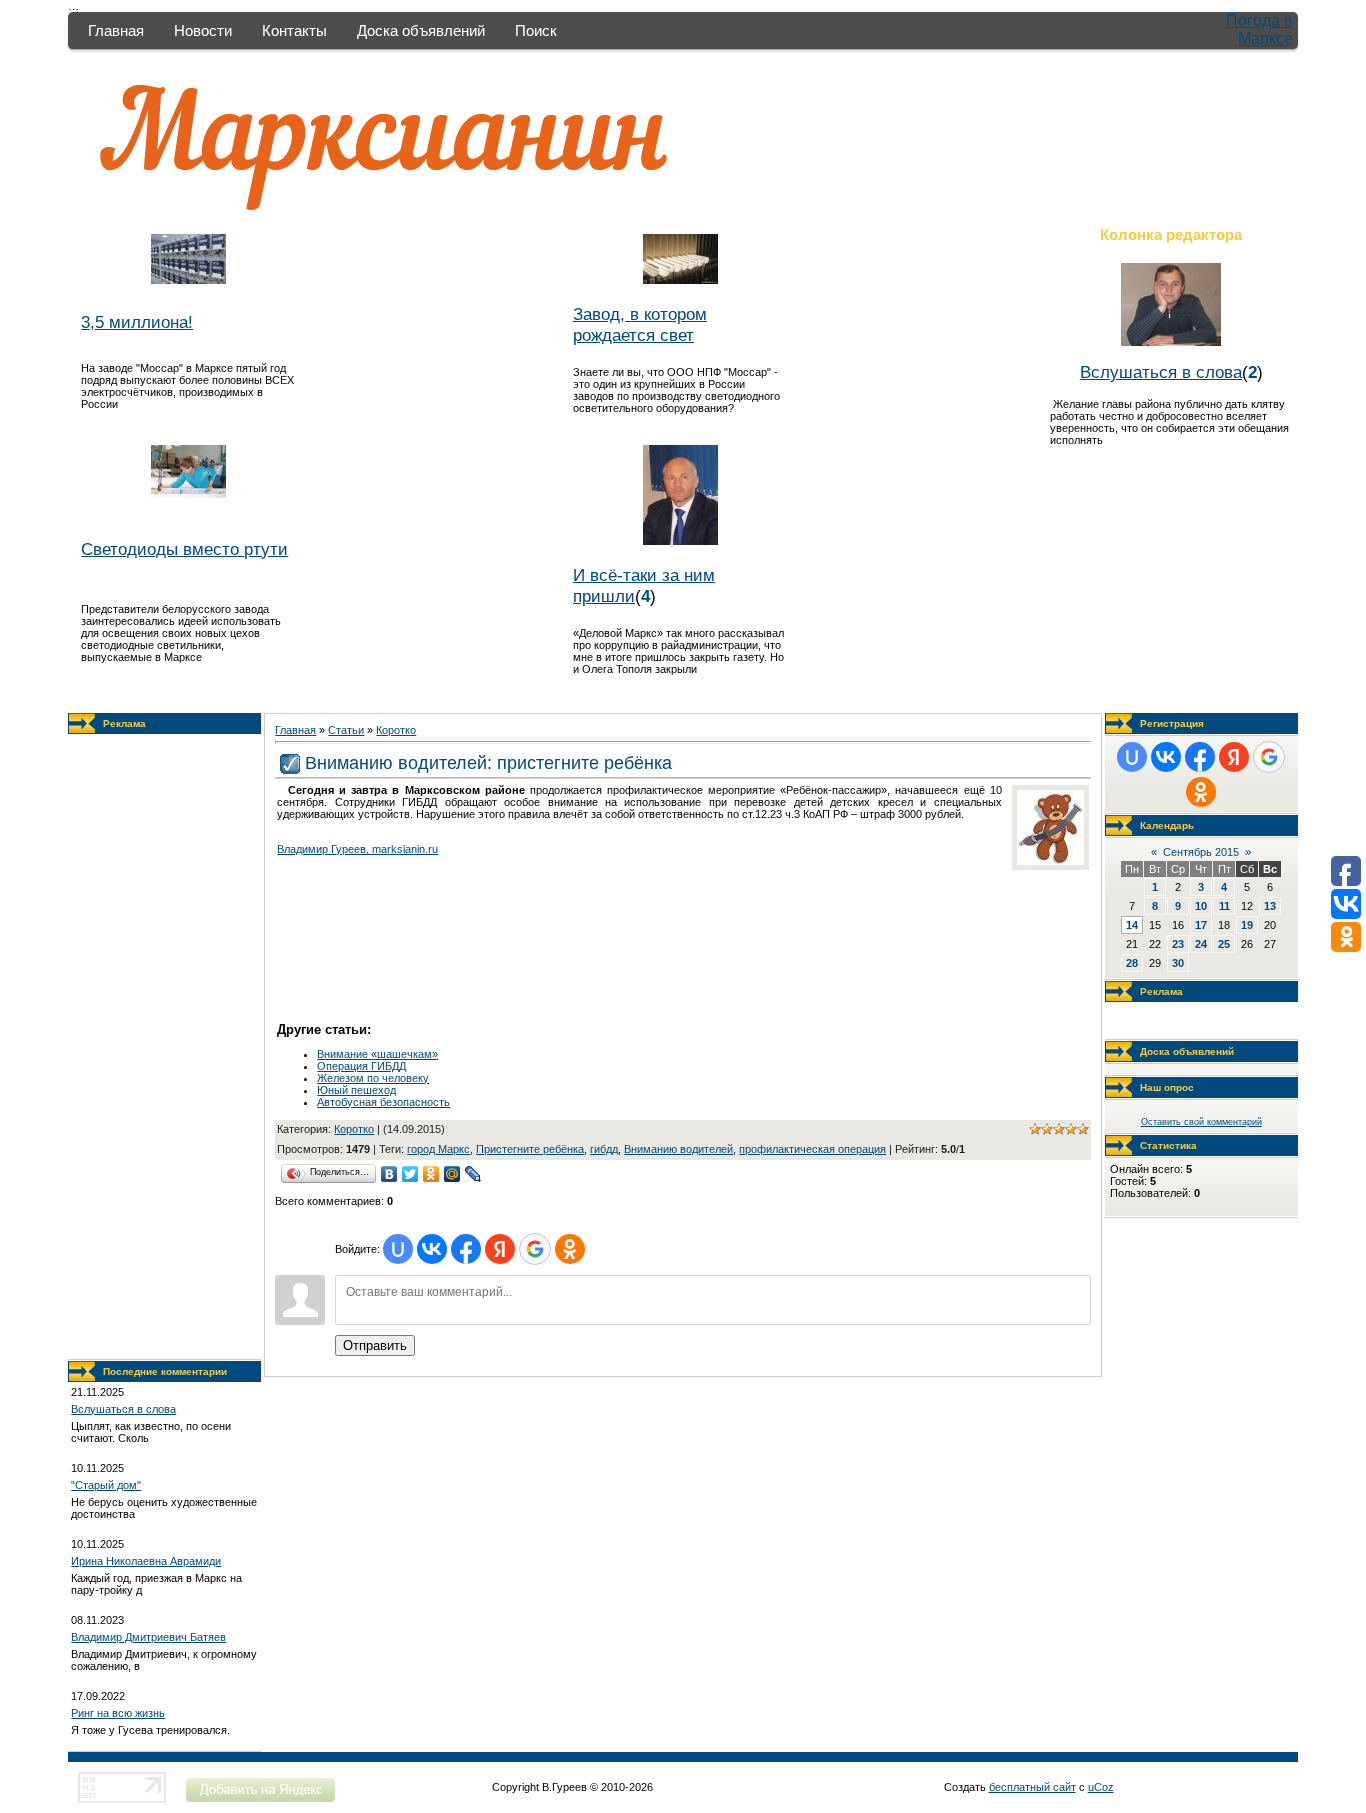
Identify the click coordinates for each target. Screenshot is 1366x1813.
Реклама (124, 723)
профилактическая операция (812, 1149)
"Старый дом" (106, 1485)
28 (1132, 963)
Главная (116, 30)
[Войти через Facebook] (466, 1249)
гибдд (604, 1149)
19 (1247, 925)
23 (1178, 944)
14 (1132, 925)
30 (1178, 963)
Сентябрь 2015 (1201, 852)
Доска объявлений (421, 30)
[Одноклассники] (431, 1174)
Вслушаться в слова (1161, 372)
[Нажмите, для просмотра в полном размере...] (1050, 861)
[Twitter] (410, 1174)
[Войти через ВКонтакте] (432, 1249)
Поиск (536, 30)
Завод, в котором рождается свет (640, 324)
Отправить (375, 1345)
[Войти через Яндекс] (500, 1249)
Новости (203, 30)
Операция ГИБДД (361, 1066)
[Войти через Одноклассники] (570, 1249)
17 (1201, 925)
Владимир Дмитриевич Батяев (148, 1637)
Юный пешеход (356, 1090)
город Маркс (438, 1149)
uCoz (1101, 1787)
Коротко (396, 730)
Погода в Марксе (1259, 29)
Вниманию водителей (678, 1149)
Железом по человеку (373, 1078)
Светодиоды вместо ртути (184, 549)
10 (1201, 906)
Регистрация (1172, 723)
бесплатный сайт (1032, 1787)
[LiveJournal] (473, 1174)
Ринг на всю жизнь (118, 1713)
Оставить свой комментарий (1201, 1122)
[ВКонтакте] (389, 1174)
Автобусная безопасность (383, 1102)
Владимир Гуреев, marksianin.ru (357, 849)
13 (1270, 906)
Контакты (294, 30)
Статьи (346, 730)
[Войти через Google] (535, 1249)
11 (1224, 906)
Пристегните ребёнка (530, 1149)
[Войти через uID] (398, 1249)
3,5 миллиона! (137, 322)
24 (1201, 944)
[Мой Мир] (452, 1174)
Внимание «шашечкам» (377, 1054)
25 (1224, 944)
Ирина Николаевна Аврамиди (146, 1561)
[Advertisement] (165, 1047)
